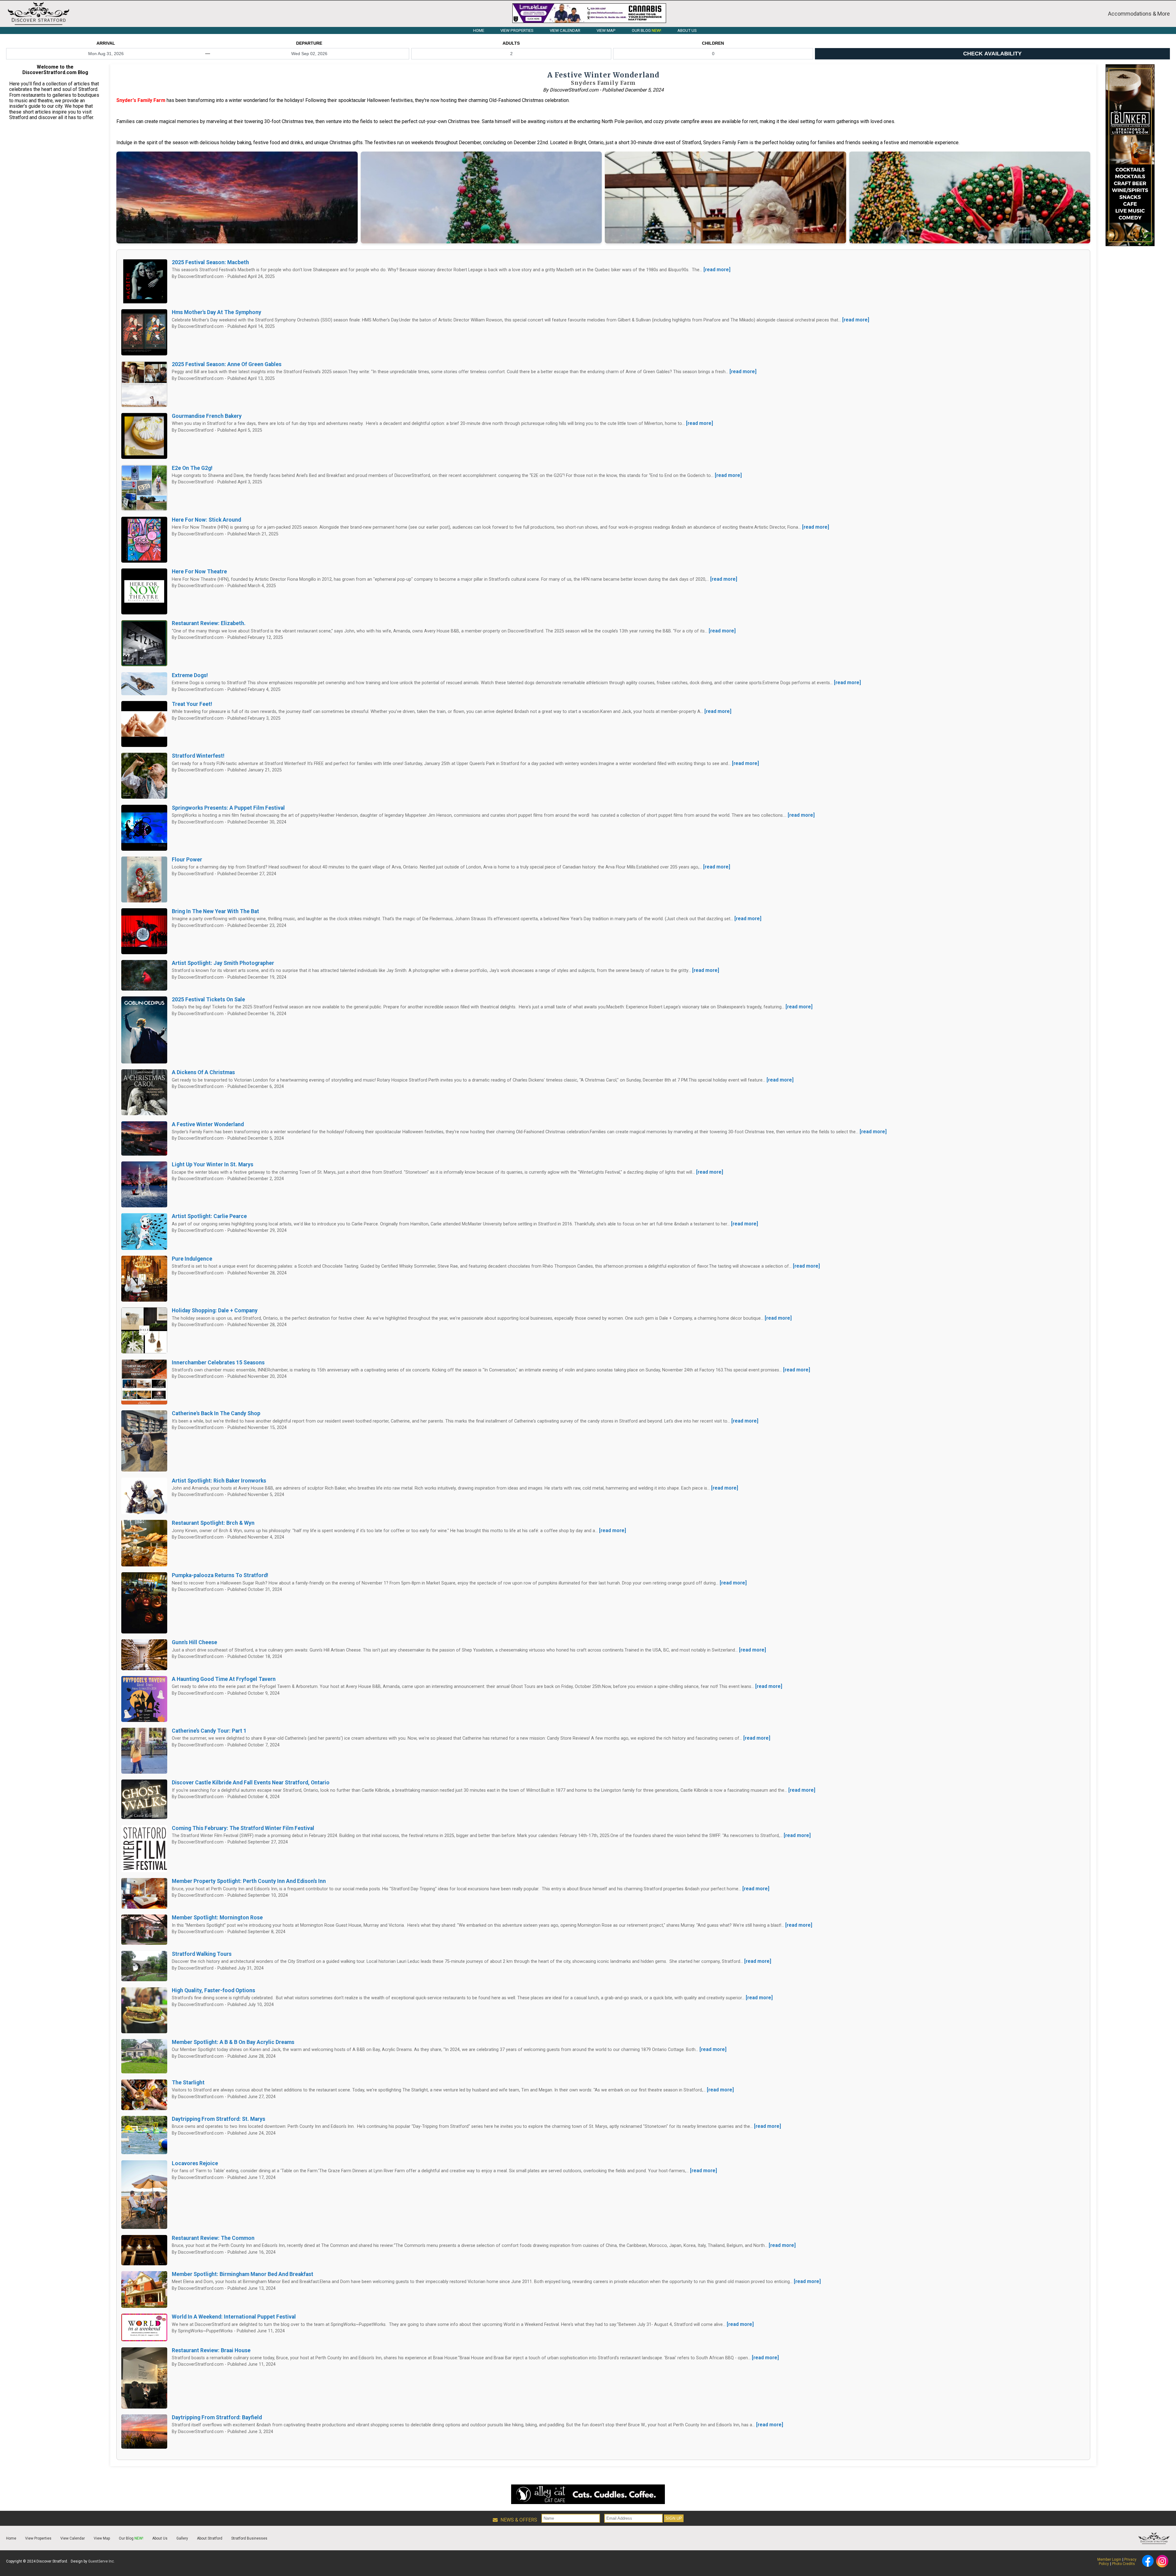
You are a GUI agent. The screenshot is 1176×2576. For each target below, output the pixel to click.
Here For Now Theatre (199, 572)
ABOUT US (687, 30)
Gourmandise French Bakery (207, 416)
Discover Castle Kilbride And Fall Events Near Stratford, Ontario (251, 1783)
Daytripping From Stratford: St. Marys (219, 2119)
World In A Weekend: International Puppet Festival (234, 2317)
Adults (511, 43)
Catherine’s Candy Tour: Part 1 (209, 1731)
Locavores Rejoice (195, 2163)
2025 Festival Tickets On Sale (208, 999)
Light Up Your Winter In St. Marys (213, 1164)
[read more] (717, 270)
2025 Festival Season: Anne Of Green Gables (227, 364)
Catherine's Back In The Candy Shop (216, 1413)
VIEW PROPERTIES (517, 30)
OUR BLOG (646, 30)
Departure (309, 43)
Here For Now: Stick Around (206, 520)
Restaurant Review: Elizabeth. (209, 623)
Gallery (182, 2538)
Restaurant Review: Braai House (211, 2350)
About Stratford (210, 2538)
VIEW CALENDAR (565, 30)
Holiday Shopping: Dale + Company (215, 1310)
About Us (160, 2538)
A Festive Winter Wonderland (208, 1124)
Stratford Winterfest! (198, 756)
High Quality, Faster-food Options (213, 1990)
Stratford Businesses (249, 2538)
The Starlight (188, 2083)
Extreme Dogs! (190, 675)
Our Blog (131, 2538)
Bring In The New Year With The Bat (215, 911)
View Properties (38, 2538)
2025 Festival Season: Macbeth (210, 262)
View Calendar (73, 2538)
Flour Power (187, 860)
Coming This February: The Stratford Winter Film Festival (243, 1828)
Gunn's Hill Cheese (194, 1642)
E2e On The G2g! (192, 468)
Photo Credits (1123, 2564)
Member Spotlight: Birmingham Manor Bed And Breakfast (243, 2274)
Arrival (106, 43)
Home (11, 2538)
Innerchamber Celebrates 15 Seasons (218, 1363)
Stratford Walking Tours (202, 1954)
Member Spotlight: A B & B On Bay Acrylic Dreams (233, 2042)
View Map (102, 2538)
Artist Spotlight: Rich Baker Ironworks (219, 1481)
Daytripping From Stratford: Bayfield (217, 2417)
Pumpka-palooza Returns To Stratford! (220, 1575)
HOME (479, 30)
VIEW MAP (606, 30)
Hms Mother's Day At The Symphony (217, 312)
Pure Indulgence (192, 1259)
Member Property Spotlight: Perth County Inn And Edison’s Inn (249, 1881)
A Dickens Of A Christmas (203, 1072)
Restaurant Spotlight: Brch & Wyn (213, 1523)
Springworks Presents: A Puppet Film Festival (228, 808)
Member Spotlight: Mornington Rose (217, 1918)
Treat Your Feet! (192, 704)
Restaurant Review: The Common (213, 2238)
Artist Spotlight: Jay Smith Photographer (223, 963)
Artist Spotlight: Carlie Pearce (209, 1216)
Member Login (1109, 2559)
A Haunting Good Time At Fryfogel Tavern (224, 1679)
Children (713, 43)
